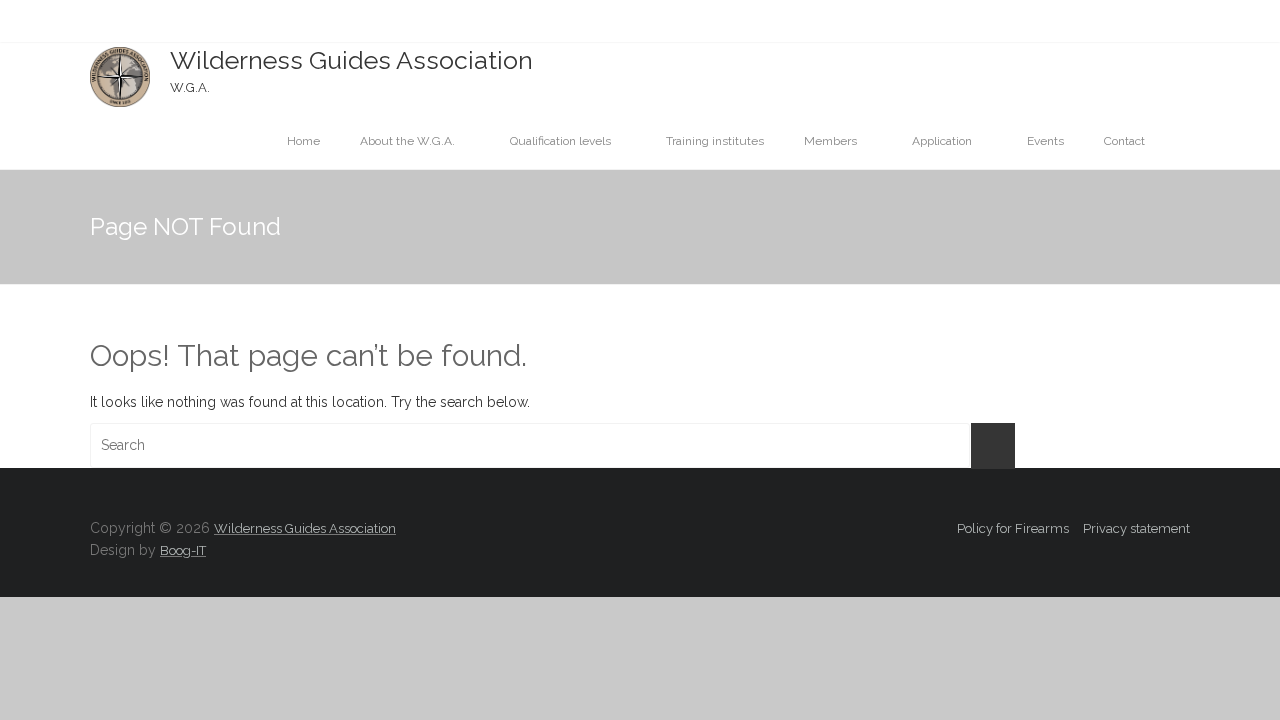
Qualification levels (560, 141)
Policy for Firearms (1013, 528)
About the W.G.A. (407, 141)
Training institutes (715, 141)
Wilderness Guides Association (351, 60)
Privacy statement (1136, 528)
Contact (1124, 141)
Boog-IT (183, 550)
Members (830, 141)
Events (1045, 141)
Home (303, 141)
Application (942, 141)
